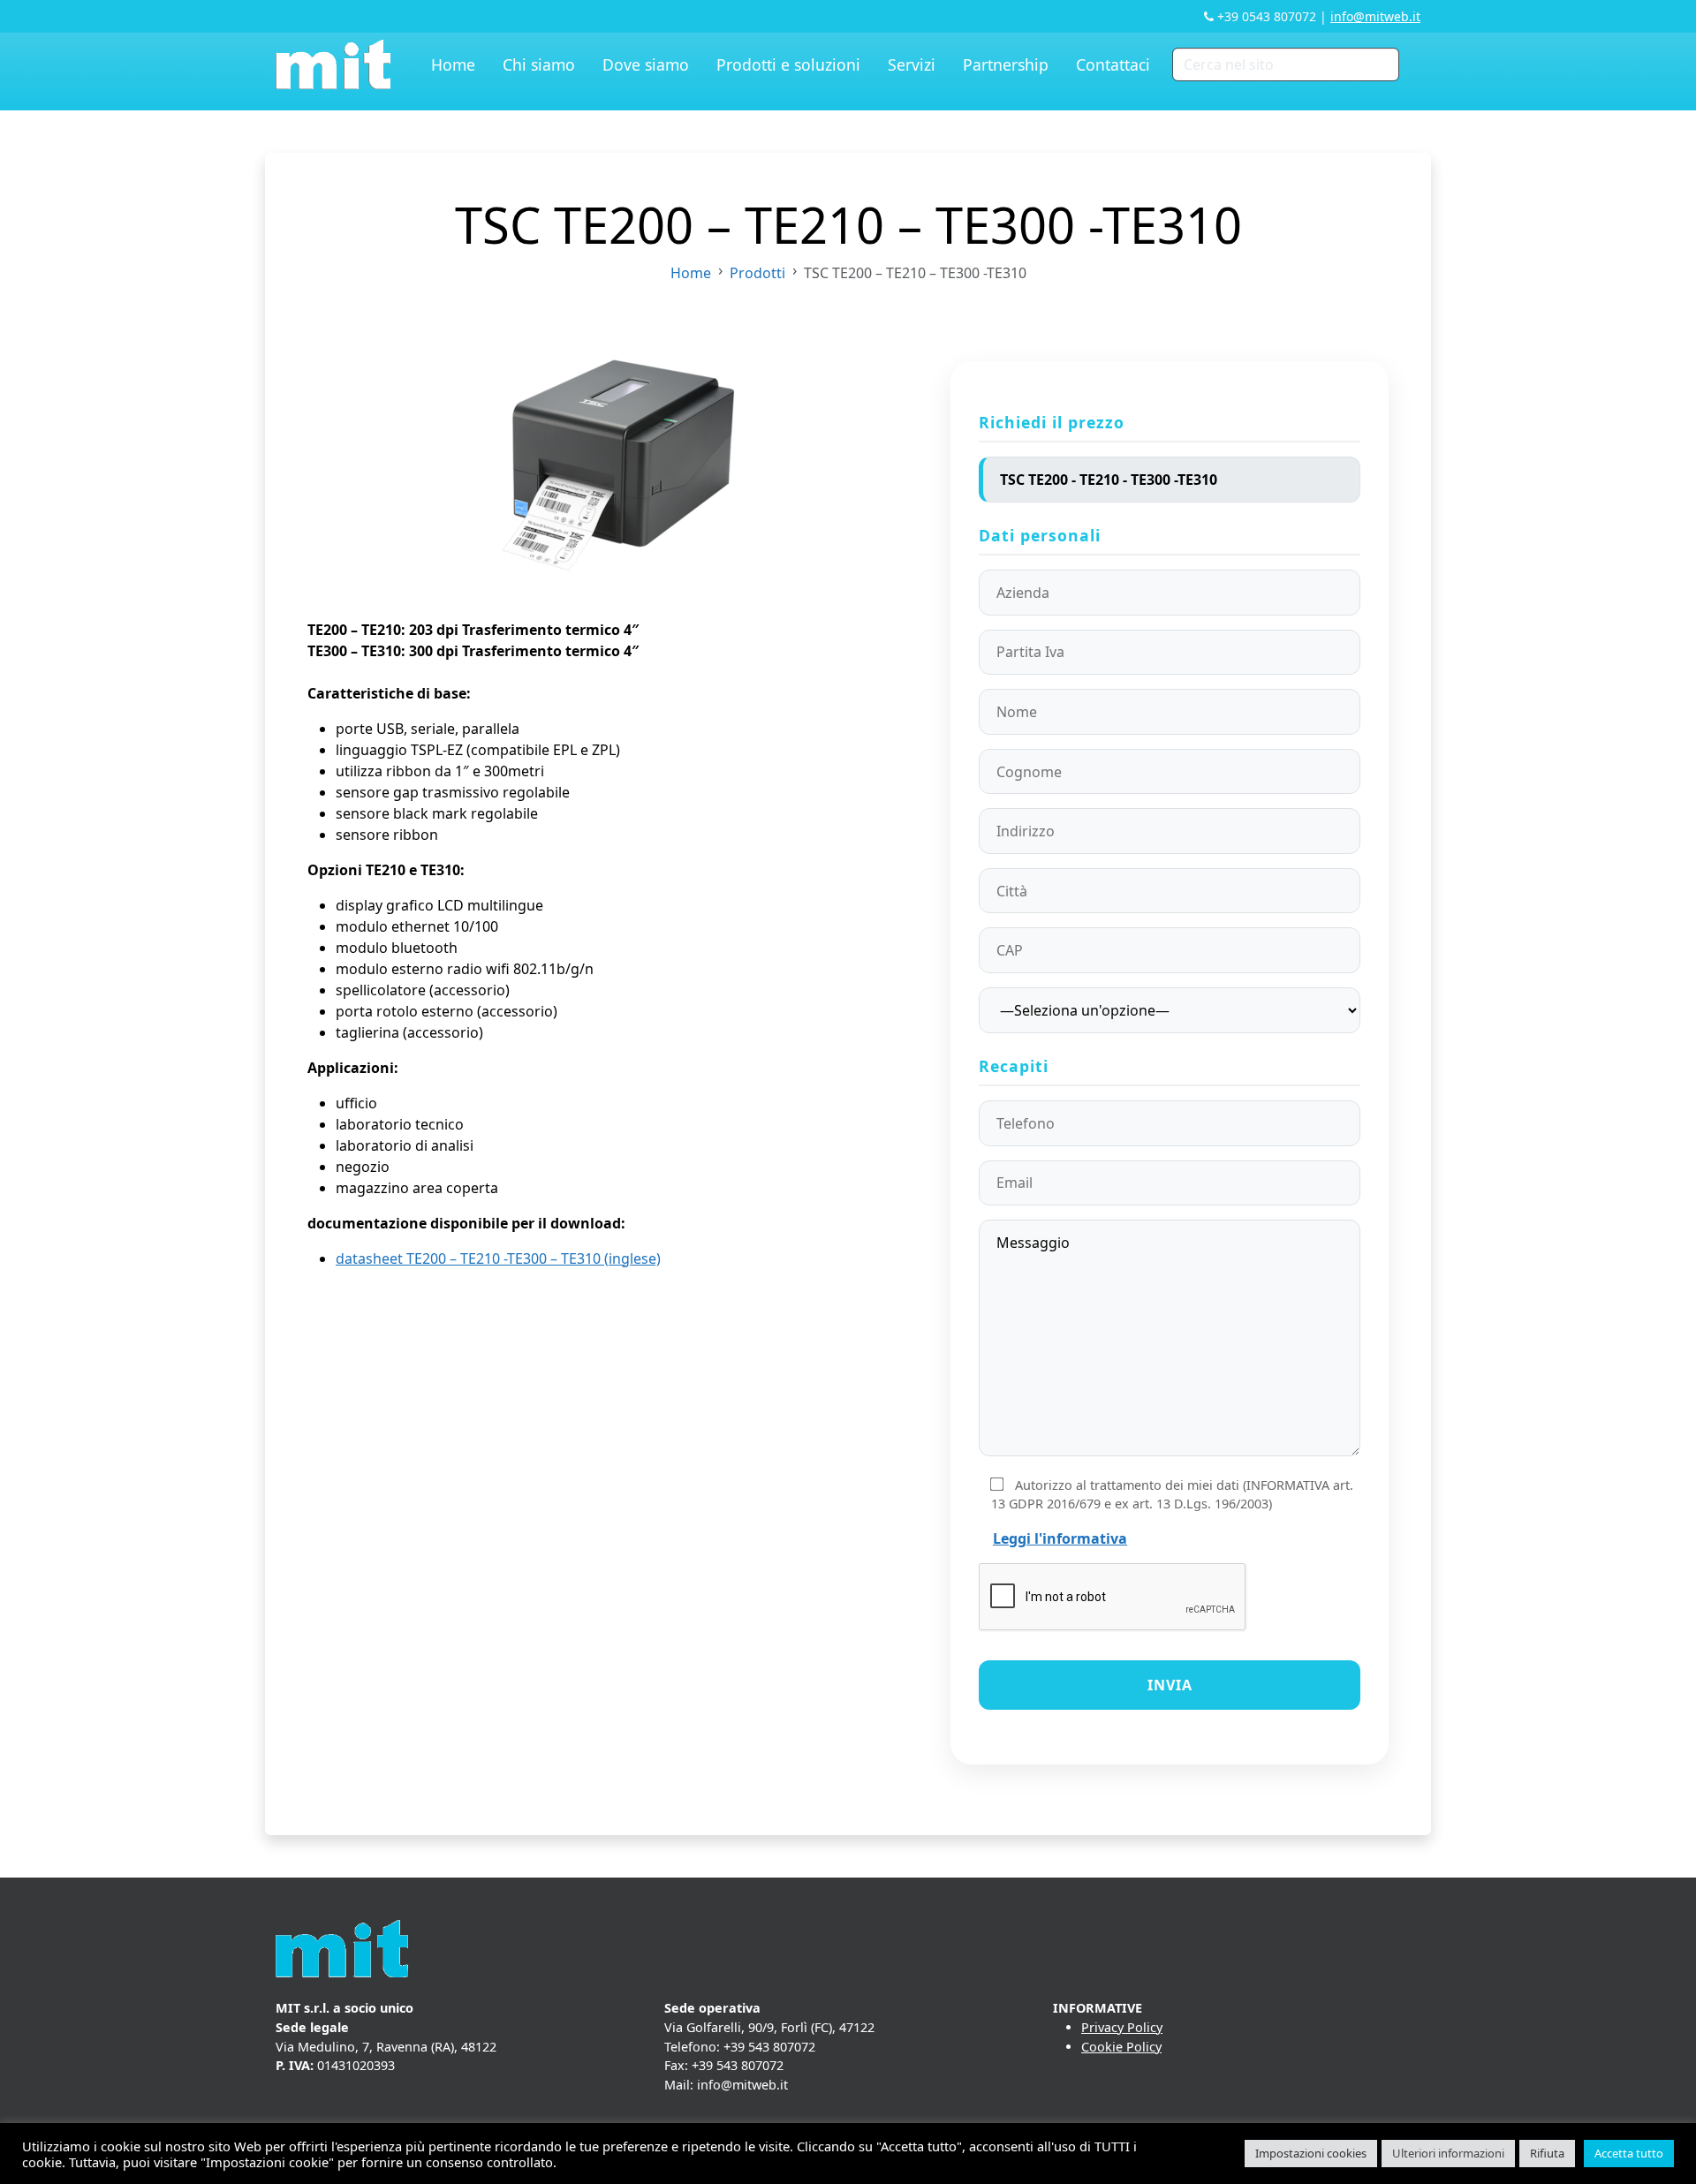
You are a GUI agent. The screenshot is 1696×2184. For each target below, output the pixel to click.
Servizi (912, 64)
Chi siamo (539, 64)
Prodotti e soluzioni (788, 64)
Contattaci (1113, 64)
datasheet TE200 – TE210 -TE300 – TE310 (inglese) (498, 1258)
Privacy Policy (1122, 2027)
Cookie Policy (1121, 2047)
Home (453, 64)
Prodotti (757, 273)
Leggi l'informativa (1060, 1538)
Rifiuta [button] (1547, 2153)
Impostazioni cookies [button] (1311, 2153)
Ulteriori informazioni (1448, 2153)
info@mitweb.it (1375, 16)
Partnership (1006, 64)
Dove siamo (646, 64)
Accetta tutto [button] (1629, 2153)
